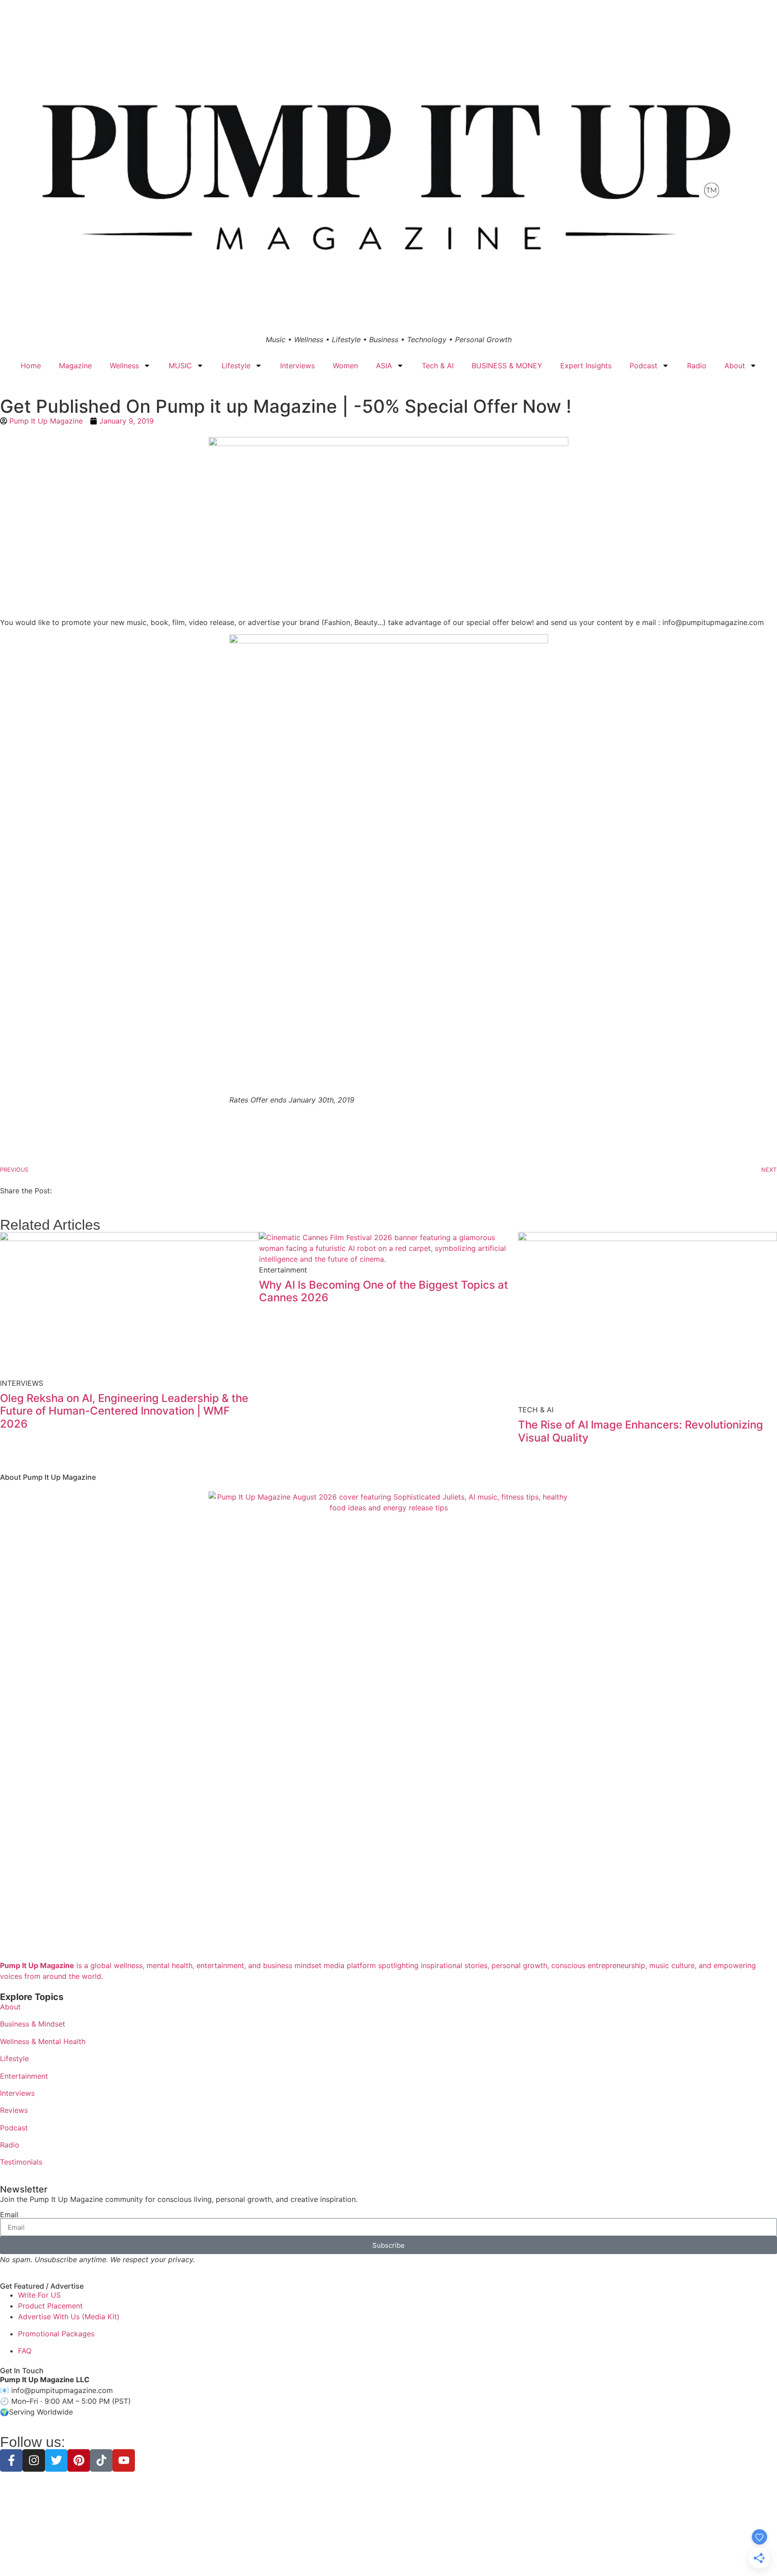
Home (31, 366)
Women (345, 366)
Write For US (39, 2295)
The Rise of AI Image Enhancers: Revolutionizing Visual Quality (641, 1431)
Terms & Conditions (388, 2553)
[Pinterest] (79, 2460)
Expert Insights (586, 366)
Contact (452, 2553)
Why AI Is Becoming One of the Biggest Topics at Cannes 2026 (384, 1291)
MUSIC (180, 366)
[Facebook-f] (11, 2460)
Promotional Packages (56, 2334)
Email (9, 2214)
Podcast (643, 366)
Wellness (124, 366)
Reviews (14, 2110)
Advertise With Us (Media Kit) (69, 2317)
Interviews (297, 366)
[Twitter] (56, 2460)
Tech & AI (438, 366)
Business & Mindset (33, 2024)
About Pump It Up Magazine (48, 1477)
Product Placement (50, 2306)
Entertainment (24, 2076)
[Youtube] (124, 2460)
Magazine (75, 366)
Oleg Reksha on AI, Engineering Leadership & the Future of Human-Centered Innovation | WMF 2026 (124, 1411)
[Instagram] (34, 2460)
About (735, 366)
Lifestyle (236, 366)
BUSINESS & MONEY (507, 366)
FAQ (25, 2351)
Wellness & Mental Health (43, 2041)
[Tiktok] (101, 2460)
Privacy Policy (334, 2553)
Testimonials (21, 2162)
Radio (697, 366)
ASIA (384, 366)
